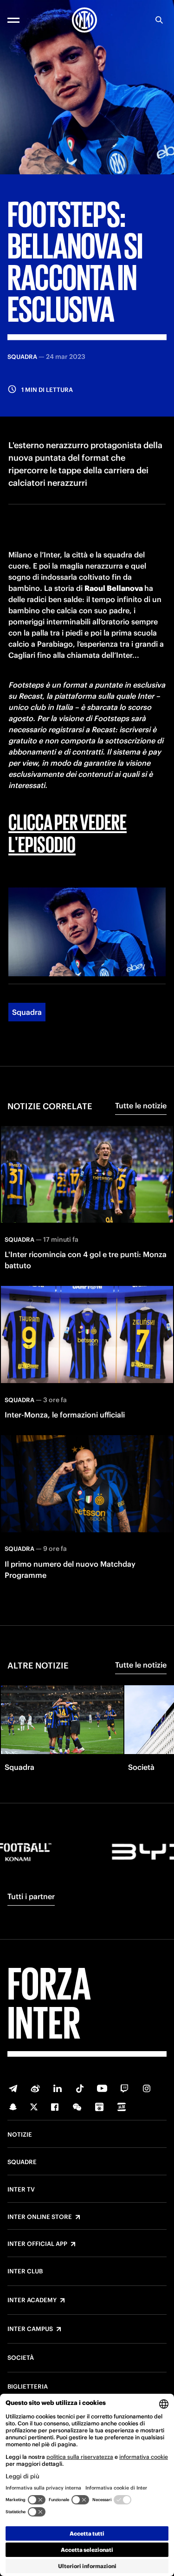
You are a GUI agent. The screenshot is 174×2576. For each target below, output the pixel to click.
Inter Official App (37, 2244)
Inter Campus (30, 2329)
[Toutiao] (122, 2107)
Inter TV (21, 2190)
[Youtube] (102, 2088)
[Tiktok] (80, 2088)
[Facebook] (55, 2107)
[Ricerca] (159, 20)
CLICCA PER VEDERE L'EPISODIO (68, 832)
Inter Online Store (40, 2217)
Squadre (22, 2162)
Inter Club (25, 2271)
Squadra (27, 1012)
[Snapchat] (13, 2107)
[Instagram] (147, 2088)
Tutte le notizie (141, 1106)
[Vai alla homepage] (84, 20)
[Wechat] (77, 2107)
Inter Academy (32, 2300)
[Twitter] (34, 2107)
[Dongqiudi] (99, 2107)
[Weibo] (35, 2088)
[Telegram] (13, 2088)
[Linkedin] (58, 2088)
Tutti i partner (31, 1896)
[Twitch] (124, 2088)
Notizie (20, 2135)
